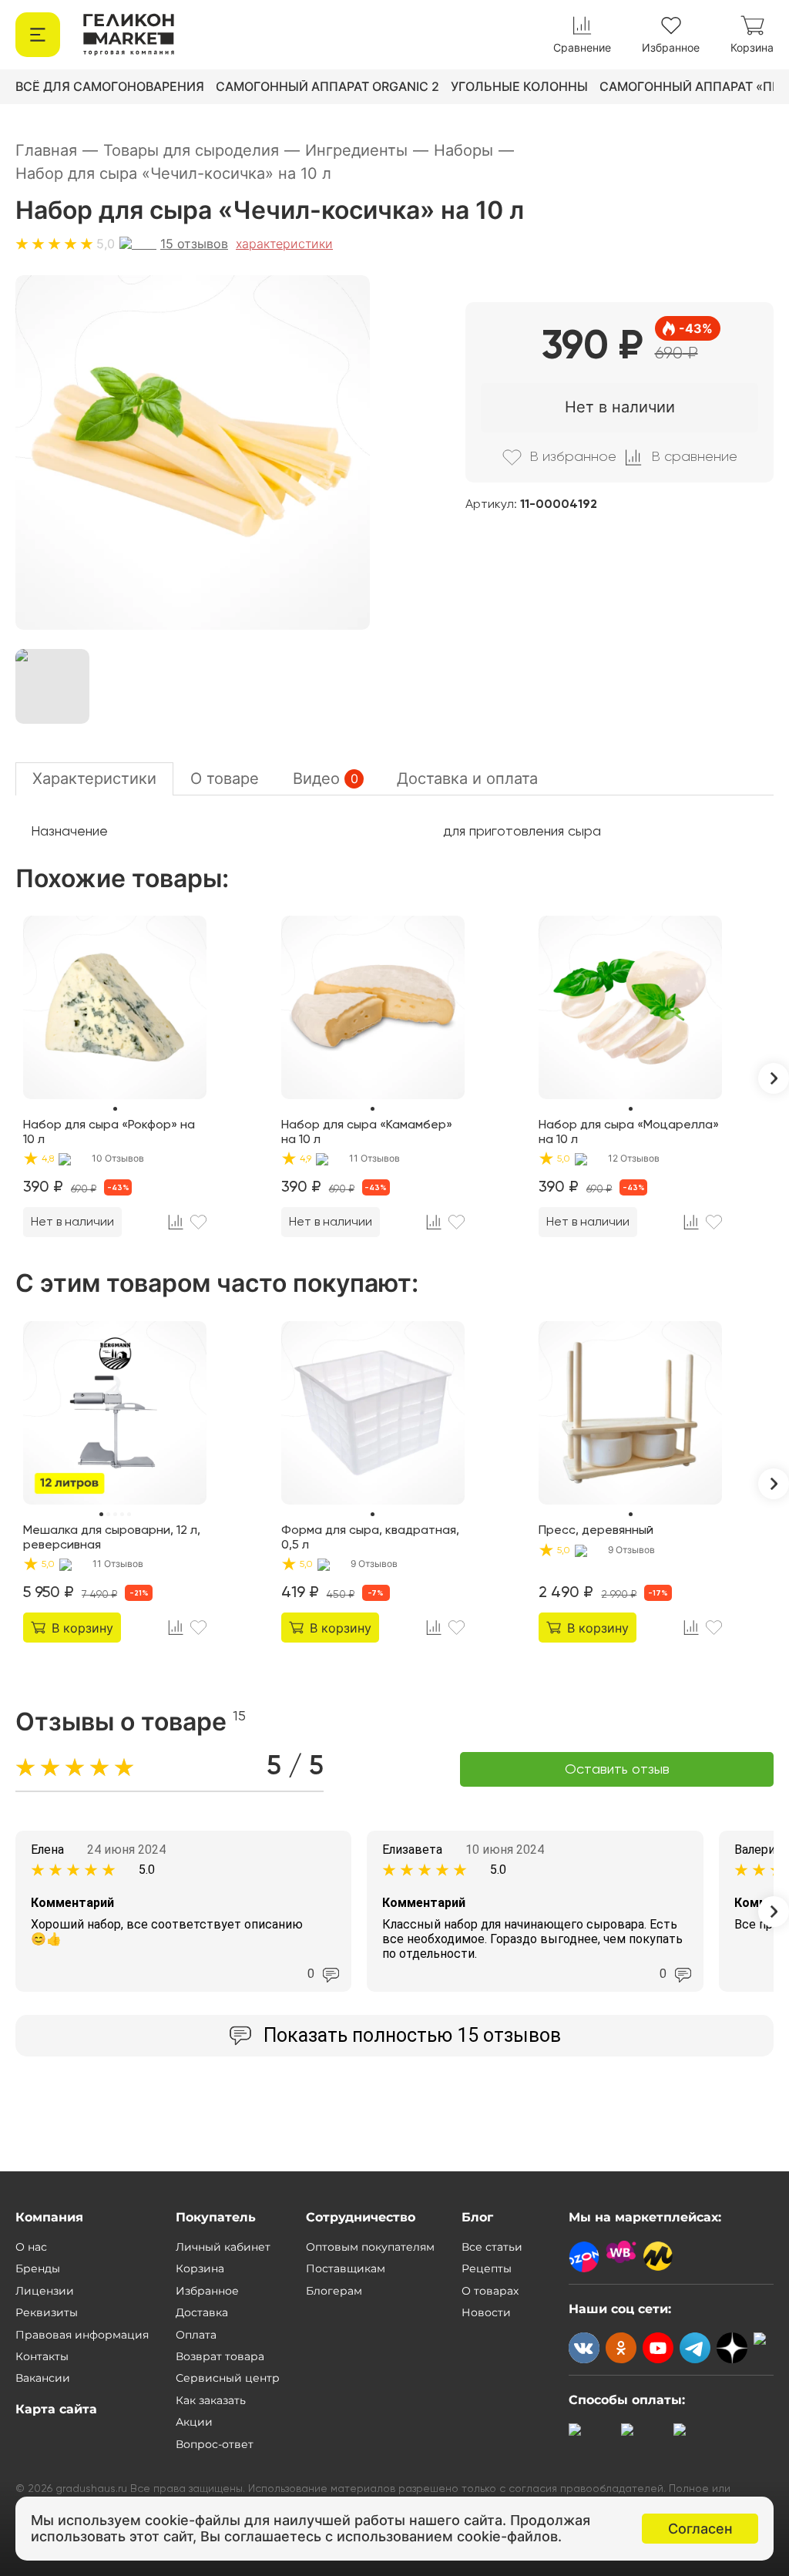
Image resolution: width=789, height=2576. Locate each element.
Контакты (42, 2356)
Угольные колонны (519, 86)
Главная (57, 150)
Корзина (200, 2268)
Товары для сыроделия (201, 150)
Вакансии (43, 2378)
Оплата (196, 2335)
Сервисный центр (228, 2378)
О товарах (490, 2291)
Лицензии (45, 2291)
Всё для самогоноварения (110, 86)
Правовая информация (82, 2335)
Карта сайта (56, 2409)
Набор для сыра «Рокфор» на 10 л (109, 1132)
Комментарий (72, 1903)
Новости (486, 2312)
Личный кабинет (223, 2247)
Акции (194, 2422)
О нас (31, 2247)
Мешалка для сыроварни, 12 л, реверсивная (112, 1538)
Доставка (202, 2312)
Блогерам (334, 2291)
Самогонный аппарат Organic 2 (327, 86)
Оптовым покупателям (370, 2247)
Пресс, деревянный (596, 1531)
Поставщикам (346, 2268)
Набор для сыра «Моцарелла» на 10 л (629, 1132)
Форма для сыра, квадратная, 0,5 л (370, 1538)
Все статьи (492, 2247)
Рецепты (487, 2268)
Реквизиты (47, 2312)
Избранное (207, 2291)
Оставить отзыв (617, 1770)
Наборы (474, 150)
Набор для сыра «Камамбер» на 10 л (367, 1132)
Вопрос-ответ (215, 2444)
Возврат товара (220, 2356)
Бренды (38, 2268)
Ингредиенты (367, 150)
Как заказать (211, 2400)
